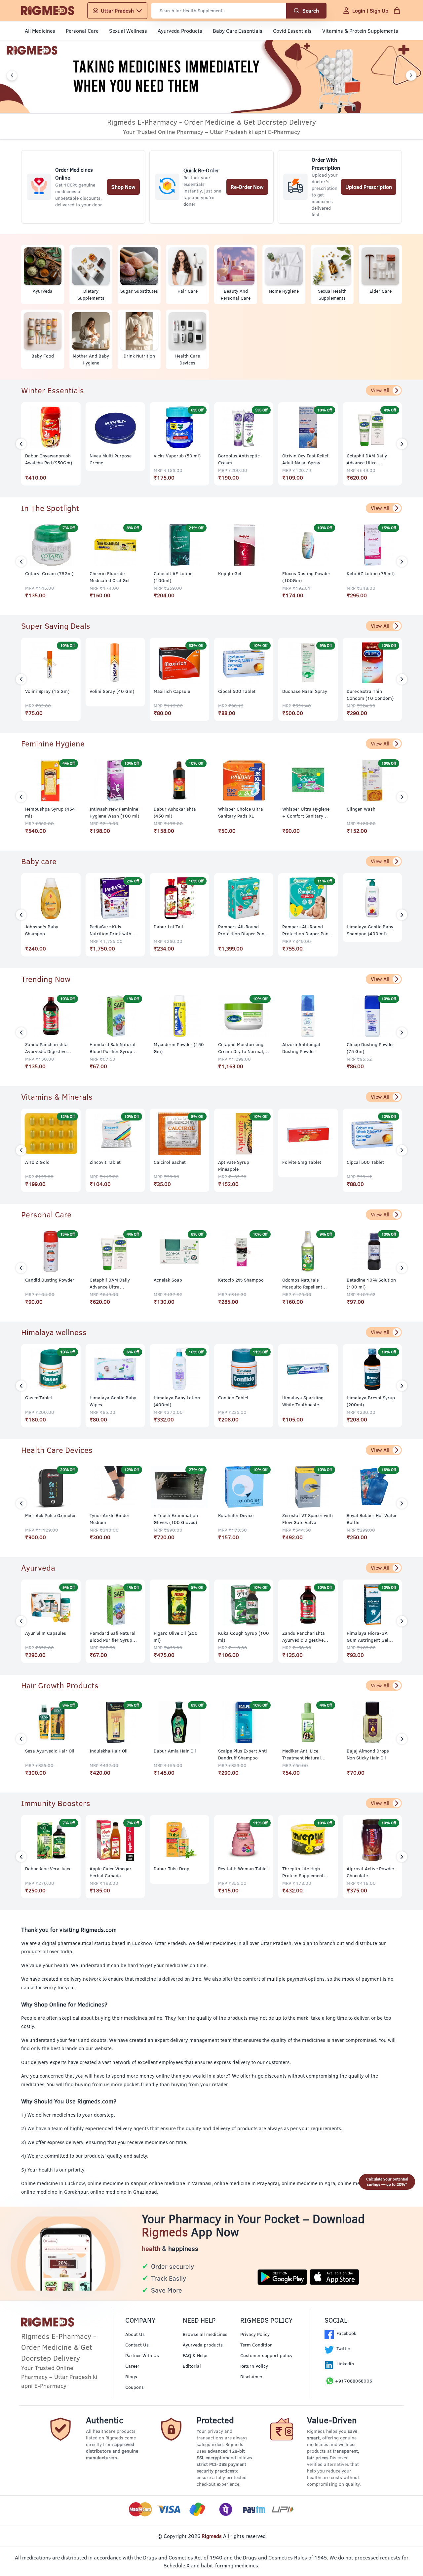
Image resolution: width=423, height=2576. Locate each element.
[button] (12, 75)
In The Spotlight (50, 508)
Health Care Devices (57, 1450)
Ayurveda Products (180, 31)
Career (132, 2366)
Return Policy (254, 2366)
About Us (135, 2334)
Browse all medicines (205, 2334)
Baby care (39, 861)
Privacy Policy (255, 2334)
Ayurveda (38, 1568)
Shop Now (123, 187)
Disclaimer (251, 2377)
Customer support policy (266, 2355)
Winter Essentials (53, 390)
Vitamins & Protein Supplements (360, 31)
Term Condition (256, 2345)
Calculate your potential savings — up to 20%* (387, 2182)
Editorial (192, 2366)
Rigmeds (212, 2536)
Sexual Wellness (128, 31)
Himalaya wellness (54, 1332)
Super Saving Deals (56, 626)
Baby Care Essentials (238, 31)
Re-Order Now (247, 187)
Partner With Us (142, 2355)
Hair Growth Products (60, 1685)
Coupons (135, 2387)
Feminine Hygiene (53, 743)
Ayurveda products (203, 2345)
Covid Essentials (292, 31)
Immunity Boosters (56, 1803)
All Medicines (40, 31)
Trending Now (46, 979)
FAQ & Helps (196, 2355)
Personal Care (82, 31)
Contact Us (137, 2345)
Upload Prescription (369, 187)
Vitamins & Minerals (57, 1097)
